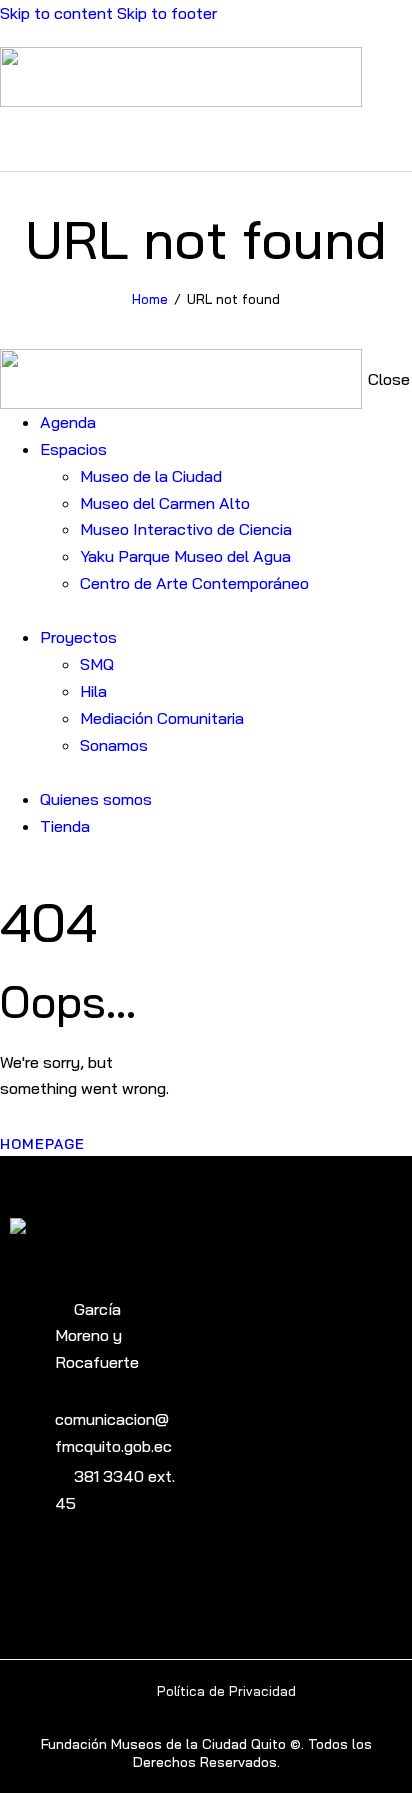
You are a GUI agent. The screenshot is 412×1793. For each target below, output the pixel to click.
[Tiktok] (128, 1571)
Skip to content (56, 13)
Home (150, 299)
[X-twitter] (162, 1571)
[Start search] (400, 137)
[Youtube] (26, 1571)
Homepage (42, 1144)
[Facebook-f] (94, 1571)
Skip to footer (167, 13)
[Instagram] (60, 1571)
